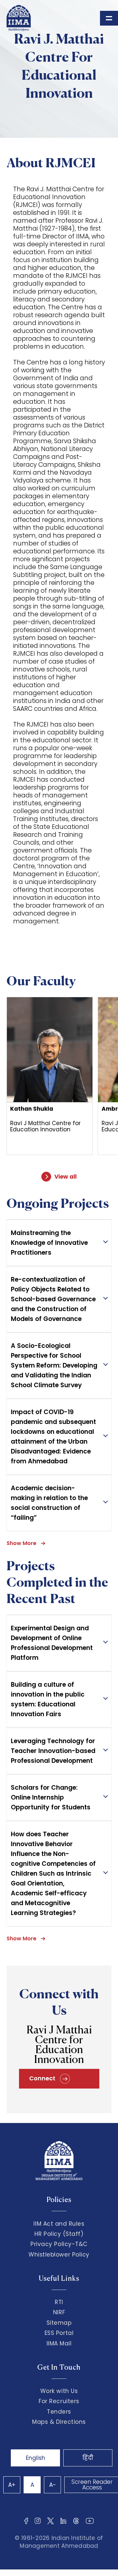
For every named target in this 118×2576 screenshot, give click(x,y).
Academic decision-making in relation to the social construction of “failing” (49, 1503)
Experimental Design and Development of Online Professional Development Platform (52, 1643)
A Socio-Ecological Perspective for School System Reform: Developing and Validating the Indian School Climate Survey (54, 1365)
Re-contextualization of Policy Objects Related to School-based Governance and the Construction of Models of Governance (53, 1299)
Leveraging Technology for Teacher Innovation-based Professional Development (53, 1751)
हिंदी (88, 2458)
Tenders (59, 2412)
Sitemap (59, 2323)
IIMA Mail (59, 2343)
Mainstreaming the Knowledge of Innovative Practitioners (49, 1243)
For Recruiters (59, 2401)
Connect (43, 2078)
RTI (59, 2302)
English (36, 2458)
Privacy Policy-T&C (59, 2244)
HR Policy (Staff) (59, 2234)
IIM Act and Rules (59, 2224)
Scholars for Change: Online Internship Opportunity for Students (51, 1797)
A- (53, 2485)
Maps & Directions (59, 2422)
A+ (12, 2485)
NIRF (59, 2312)
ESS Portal (59, 2333)
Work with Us (59, 2391)
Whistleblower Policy (59, 2255)
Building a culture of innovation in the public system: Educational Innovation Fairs (48, 1699)
